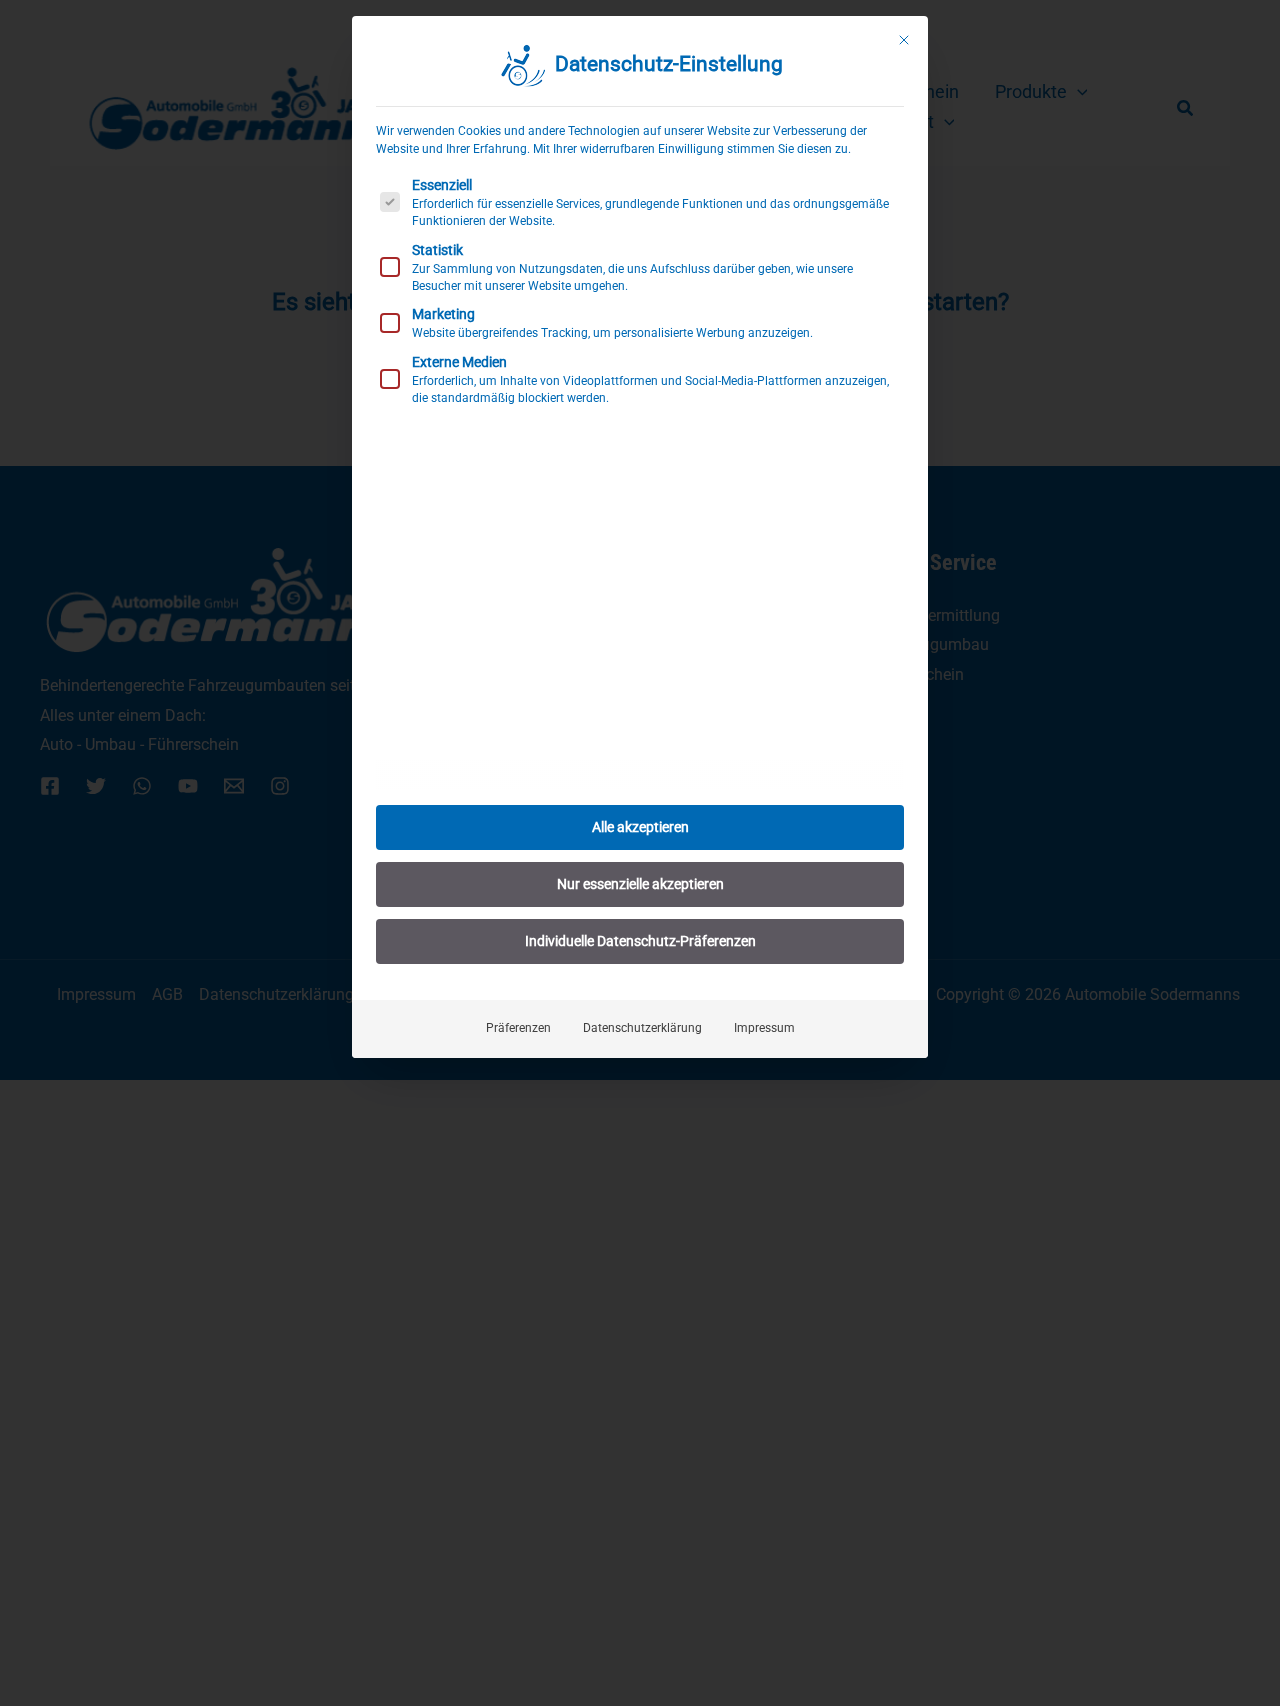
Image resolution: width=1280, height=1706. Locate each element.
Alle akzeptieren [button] (640, 827)
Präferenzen (518, 1028)
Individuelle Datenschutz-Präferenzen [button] (640, 941)
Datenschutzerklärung (642, 1028)
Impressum (764, 1028)
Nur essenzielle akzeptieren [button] (640, 884)
